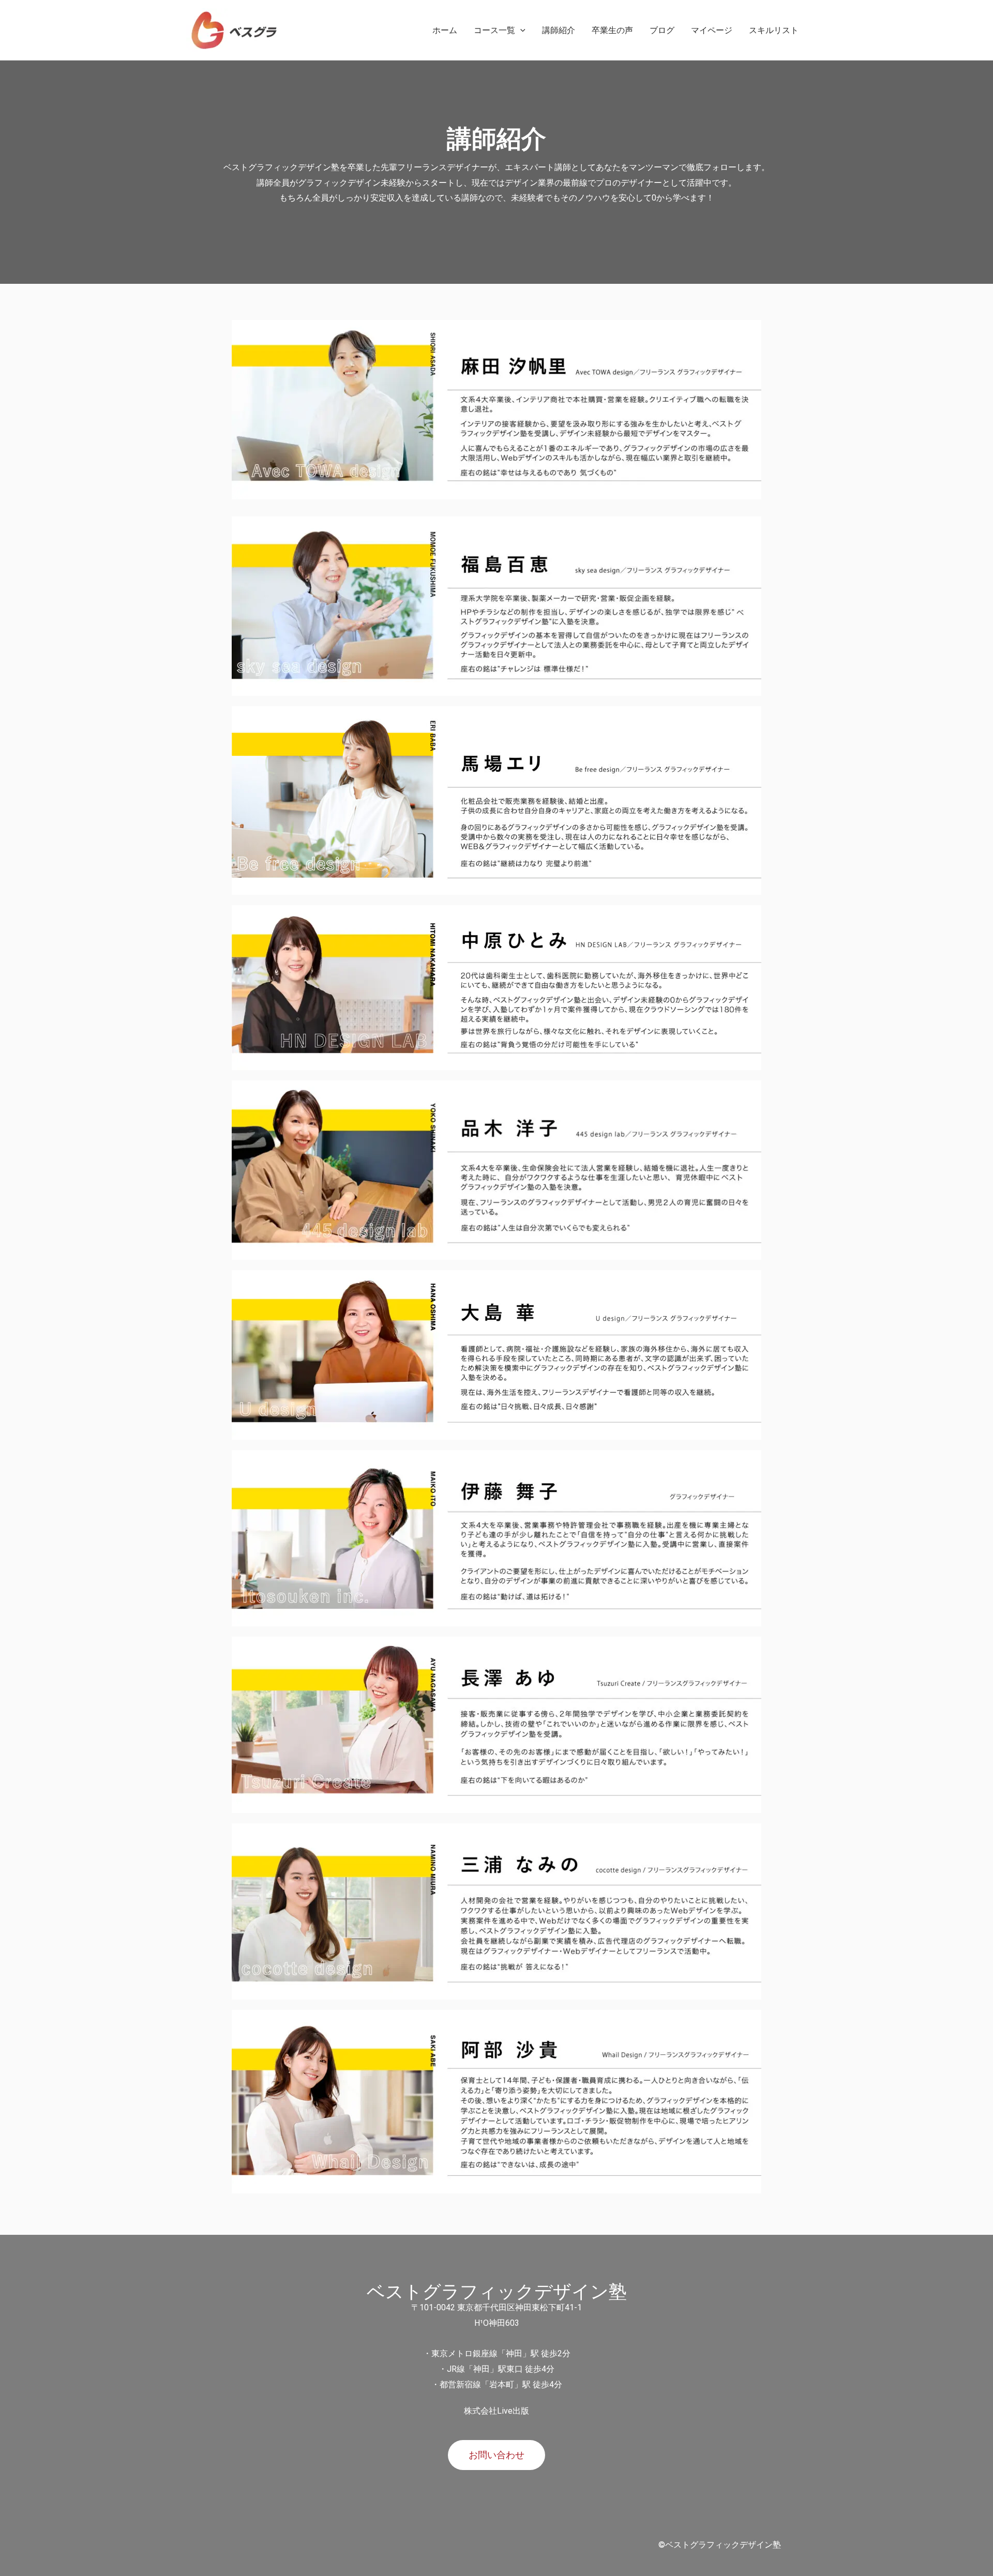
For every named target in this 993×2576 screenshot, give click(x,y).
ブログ (662, 30)
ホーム (445, 30)
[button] (496, 2455)
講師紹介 (559, 30)
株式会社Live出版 (496, 2411)
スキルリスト (774, 30)
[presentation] (520, 30)
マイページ (712, 30)
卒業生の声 (612, 30)
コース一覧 (494, 30)
